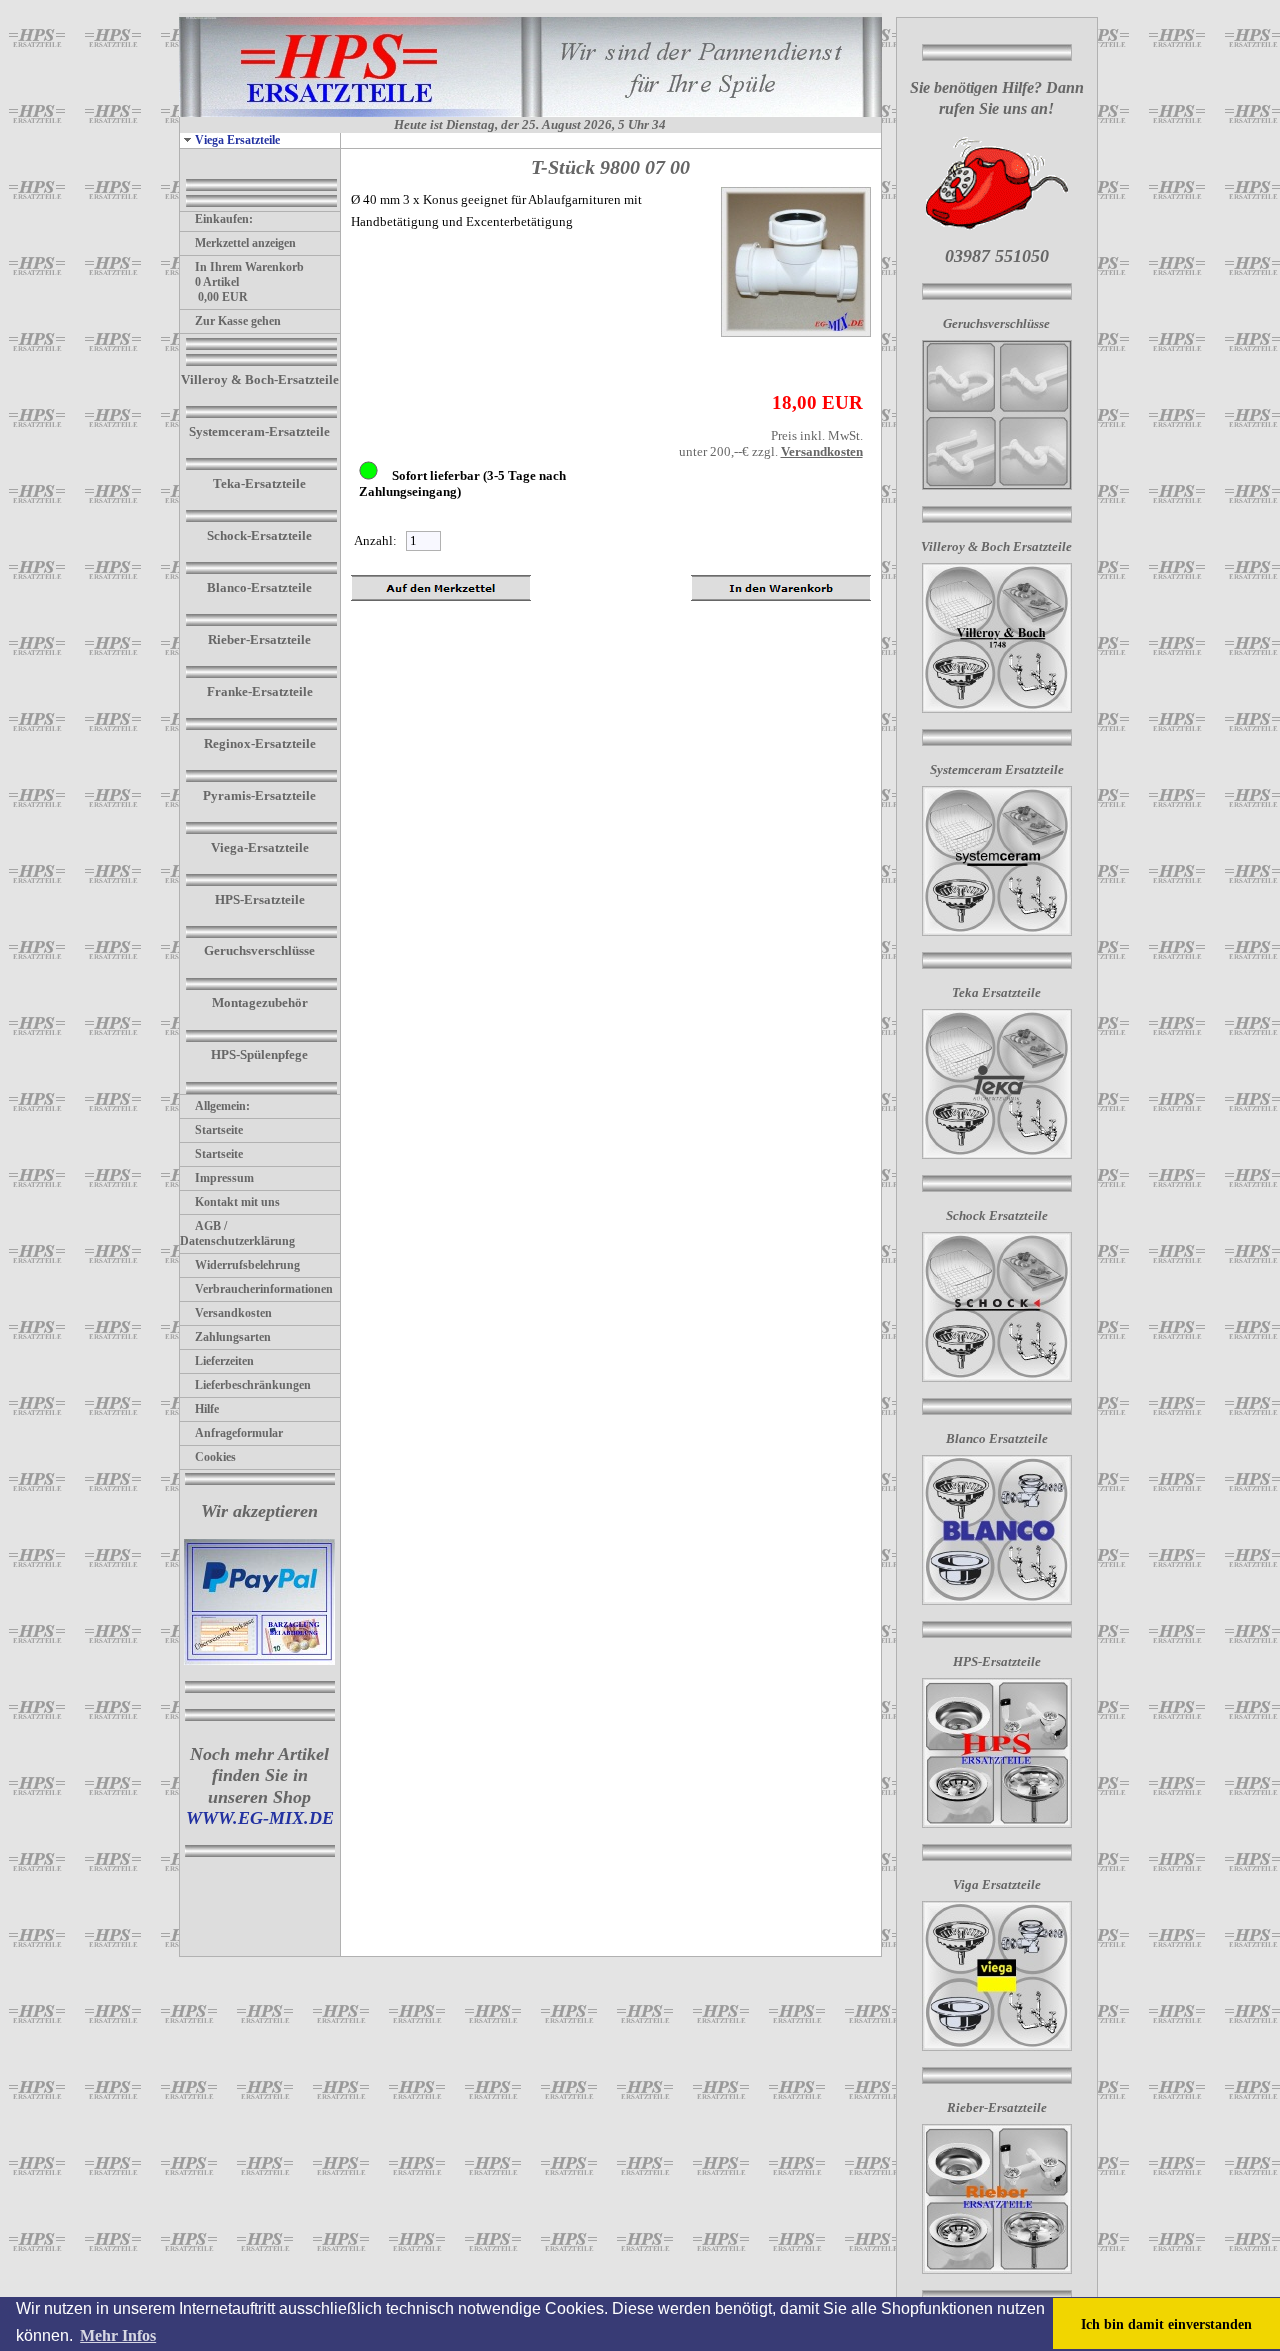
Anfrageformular (239, 1433)
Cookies (215, 1457)
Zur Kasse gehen (238, 321)
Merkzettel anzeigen (245, 243)
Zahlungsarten (233, 1337)
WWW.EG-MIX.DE (260, 1818)
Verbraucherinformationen (264, 1289)
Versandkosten (233, 1313)
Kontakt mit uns (237, 1202)
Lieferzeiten (224, 1361)
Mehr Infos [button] (118, 2335)
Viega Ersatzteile (237, 140)
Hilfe (207, 1409)
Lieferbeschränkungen (253, 1385)
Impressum (224, 1178)
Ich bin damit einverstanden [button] (1166, 2324)
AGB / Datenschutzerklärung (237, 1233)
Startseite (219, 1130)
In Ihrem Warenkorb (249, 267)
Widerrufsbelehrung (247, 1265)
